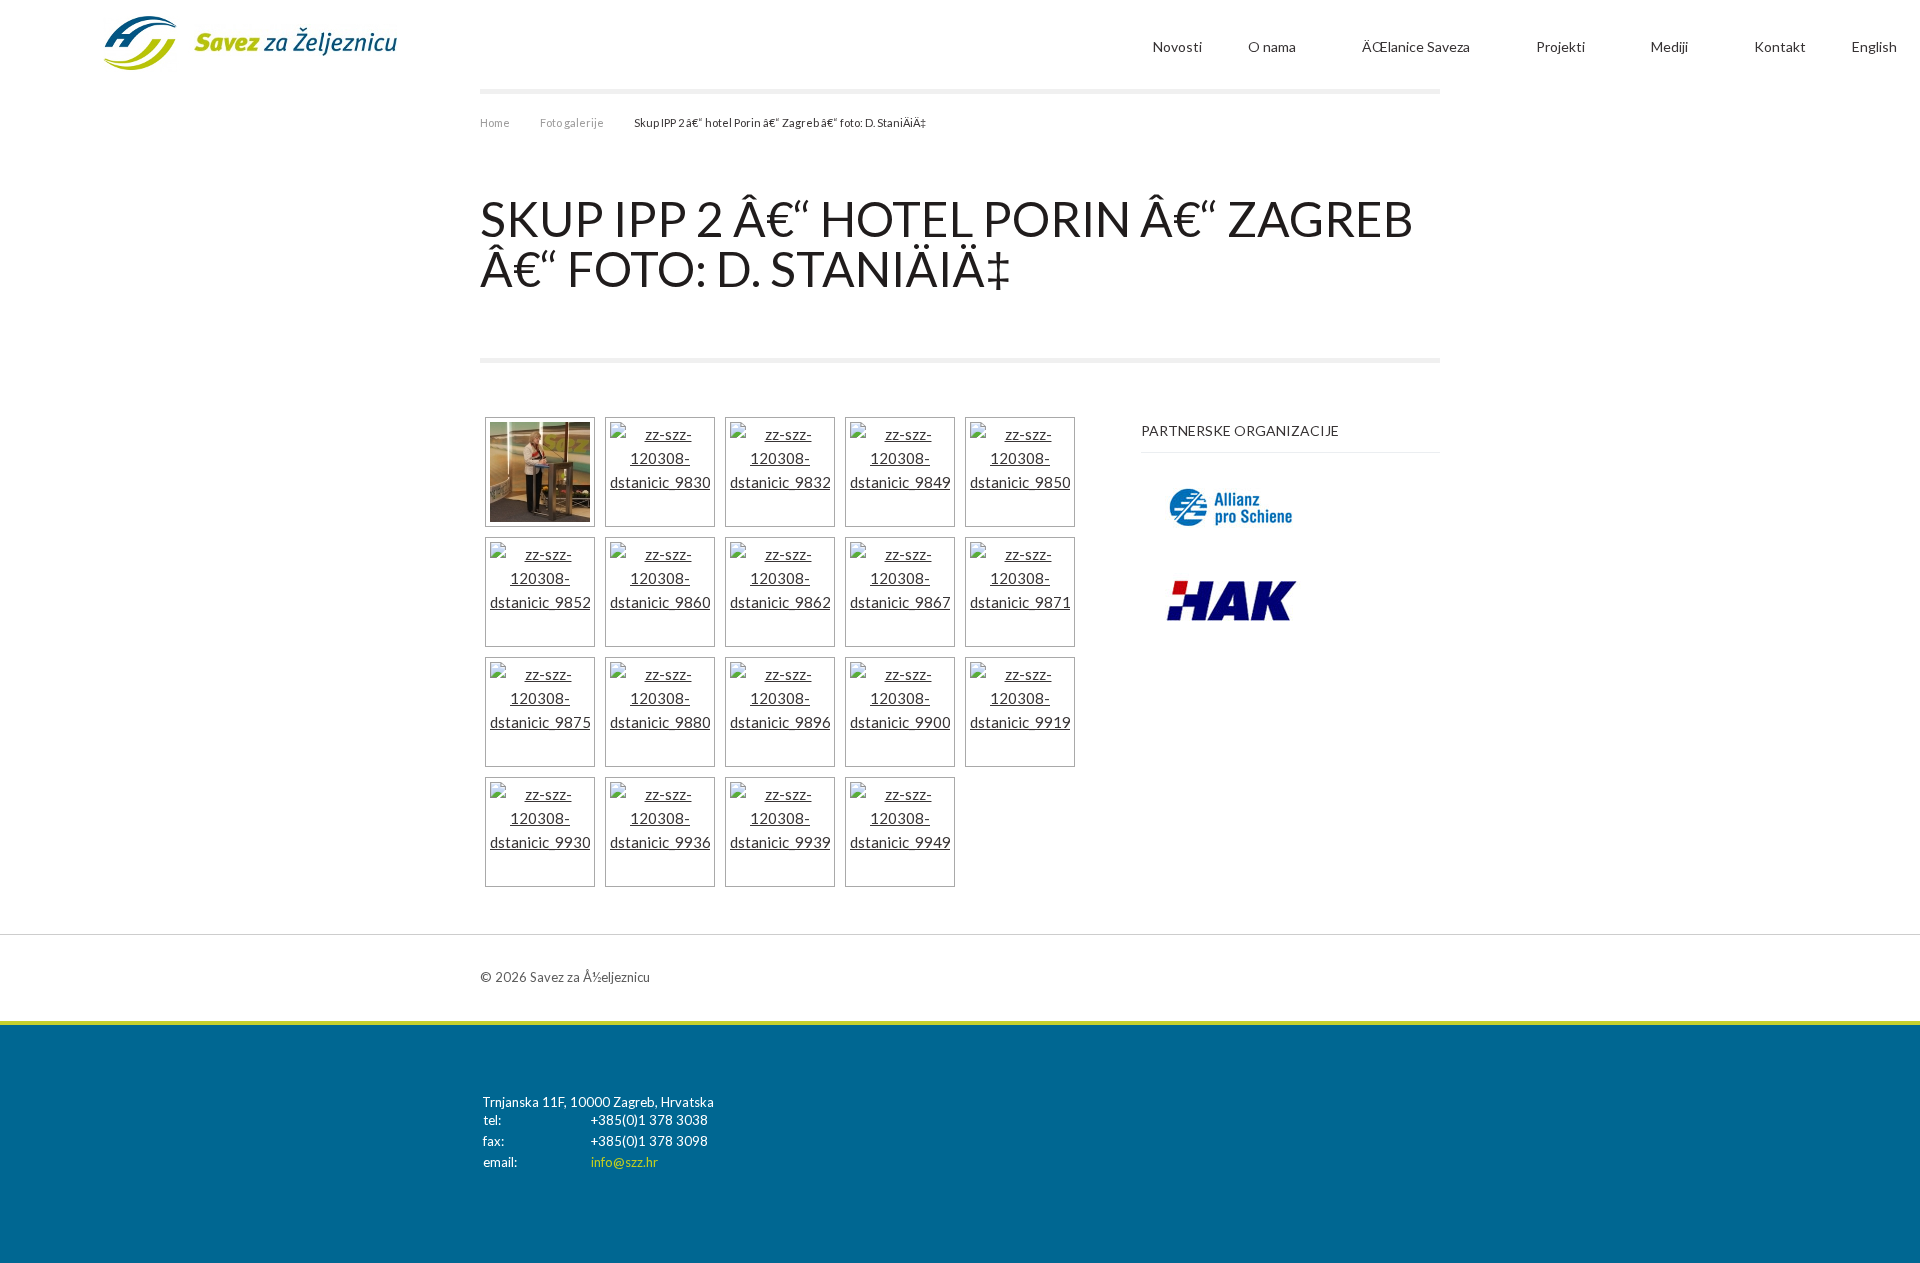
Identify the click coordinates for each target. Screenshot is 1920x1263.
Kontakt (1780, 46)
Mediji (1669, 46)
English (1874, 46)
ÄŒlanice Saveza (1416, 46)
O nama (1272, 46)
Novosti (1177, 46)
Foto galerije (572, 122)
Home (495, 122)
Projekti (1560, 46)
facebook (1425, 977)
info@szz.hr (624, 1162)
